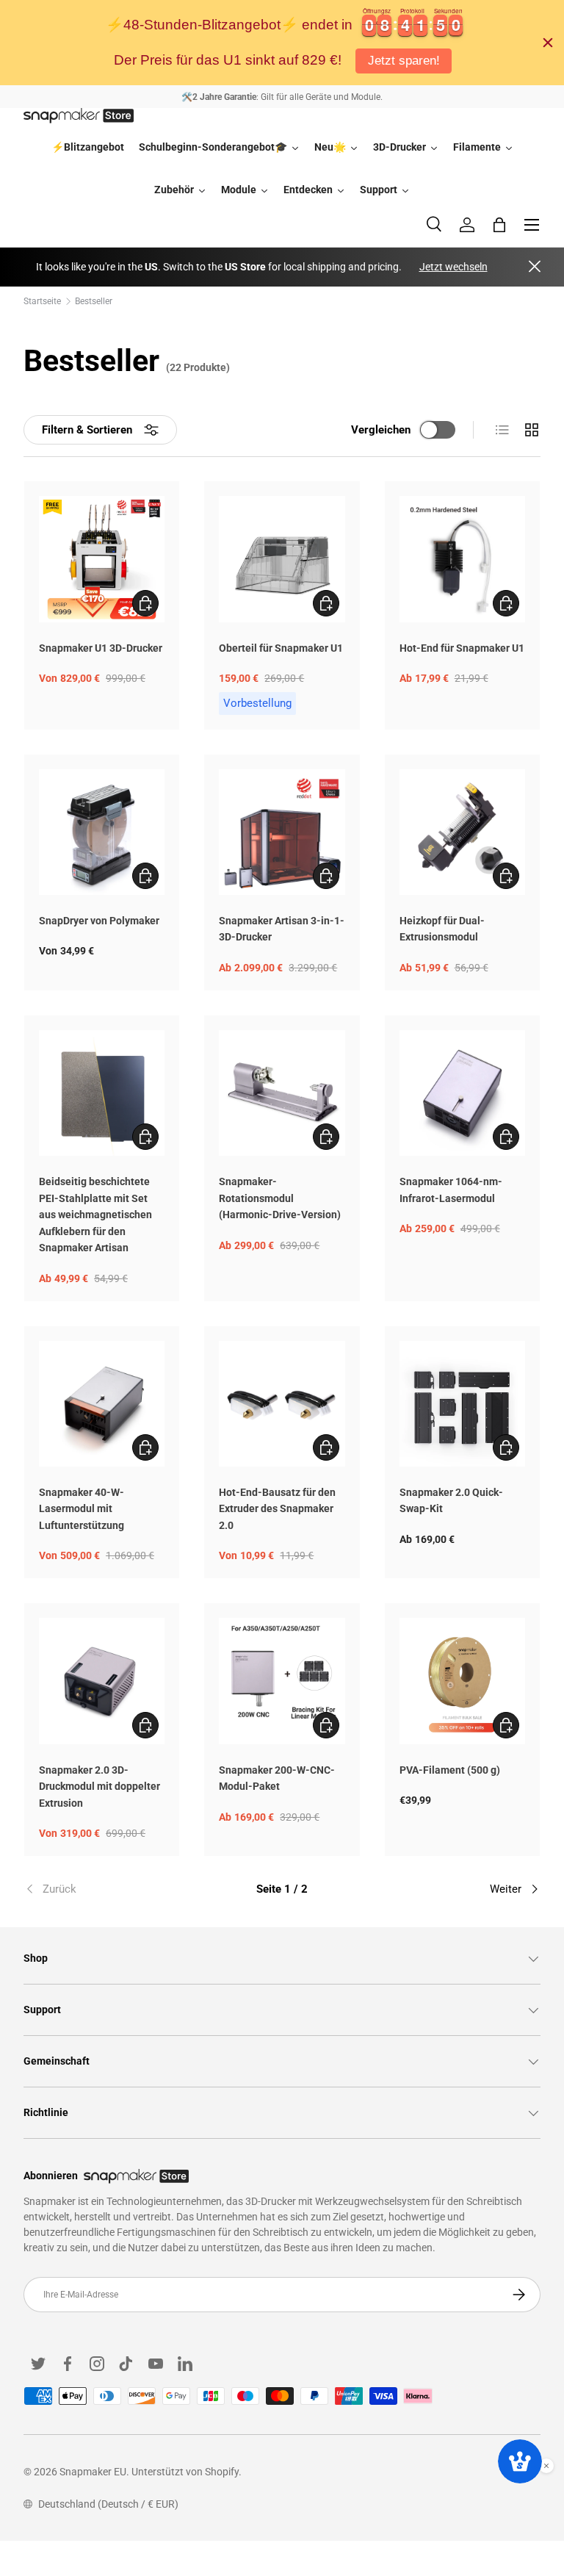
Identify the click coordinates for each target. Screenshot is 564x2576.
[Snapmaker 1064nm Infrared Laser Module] (462, 1093)
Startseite (42, 301)
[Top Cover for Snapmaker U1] (282, 559)
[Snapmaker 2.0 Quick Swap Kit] (462, 1404)
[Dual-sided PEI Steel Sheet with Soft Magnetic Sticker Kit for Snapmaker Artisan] (102, 1093)
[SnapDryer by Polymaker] (102, 832)
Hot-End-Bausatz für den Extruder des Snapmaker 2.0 (277, 1509)
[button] (499, 225)
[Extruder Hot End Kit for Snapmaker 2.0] (282, 1404)
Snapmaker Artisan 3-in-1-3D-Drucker (282, 929)
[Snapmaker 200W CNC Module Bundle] (282, 1681)
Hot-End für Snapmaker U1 (462, 648)
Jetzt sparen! (404, 61)
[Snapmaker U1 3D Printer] (102, 559)
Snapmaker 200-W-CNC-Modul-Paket (277, 1778)
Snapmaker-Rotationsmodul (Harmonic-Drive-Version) (280, 1198)
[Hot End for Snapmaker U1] (462, 559)
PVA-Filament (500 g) (450, 1770)
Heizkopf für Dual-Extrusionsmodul (442, 929)
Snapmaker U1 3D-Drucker (101, 648)
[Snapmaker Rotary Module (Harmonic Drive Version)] (282, 1093)
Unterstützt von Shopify (185, 2472)
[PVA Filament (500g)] (462, 1681)
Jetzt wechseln (453, 267)
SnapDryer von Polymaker (99, 921)
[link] (110, 1889)
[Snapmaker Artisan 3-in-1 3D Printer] (282, 832)
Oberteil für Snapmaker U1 (281, 648)
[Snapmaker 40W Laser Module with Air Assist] (102, 1404)
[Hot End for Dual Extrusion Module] (462, 832)
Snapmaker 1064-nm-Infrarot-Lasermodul (451, 1190)
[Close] (535, 267)
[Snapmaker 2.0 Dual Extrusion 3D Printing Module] (102, 1681)
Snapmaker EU (93, 2472)
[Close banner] (548, 43)
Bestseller (94, 301)
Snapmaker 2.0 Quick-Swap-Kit (451, 1501)
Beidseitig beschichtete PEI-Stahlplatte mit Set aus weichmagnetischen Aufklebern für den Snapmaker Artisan (95, 1215)
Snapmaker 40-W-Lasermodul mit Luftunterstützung (82, 1509)
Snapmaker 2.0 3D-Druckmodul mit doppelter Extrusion (100, 1787)
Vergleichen (381, 430)
